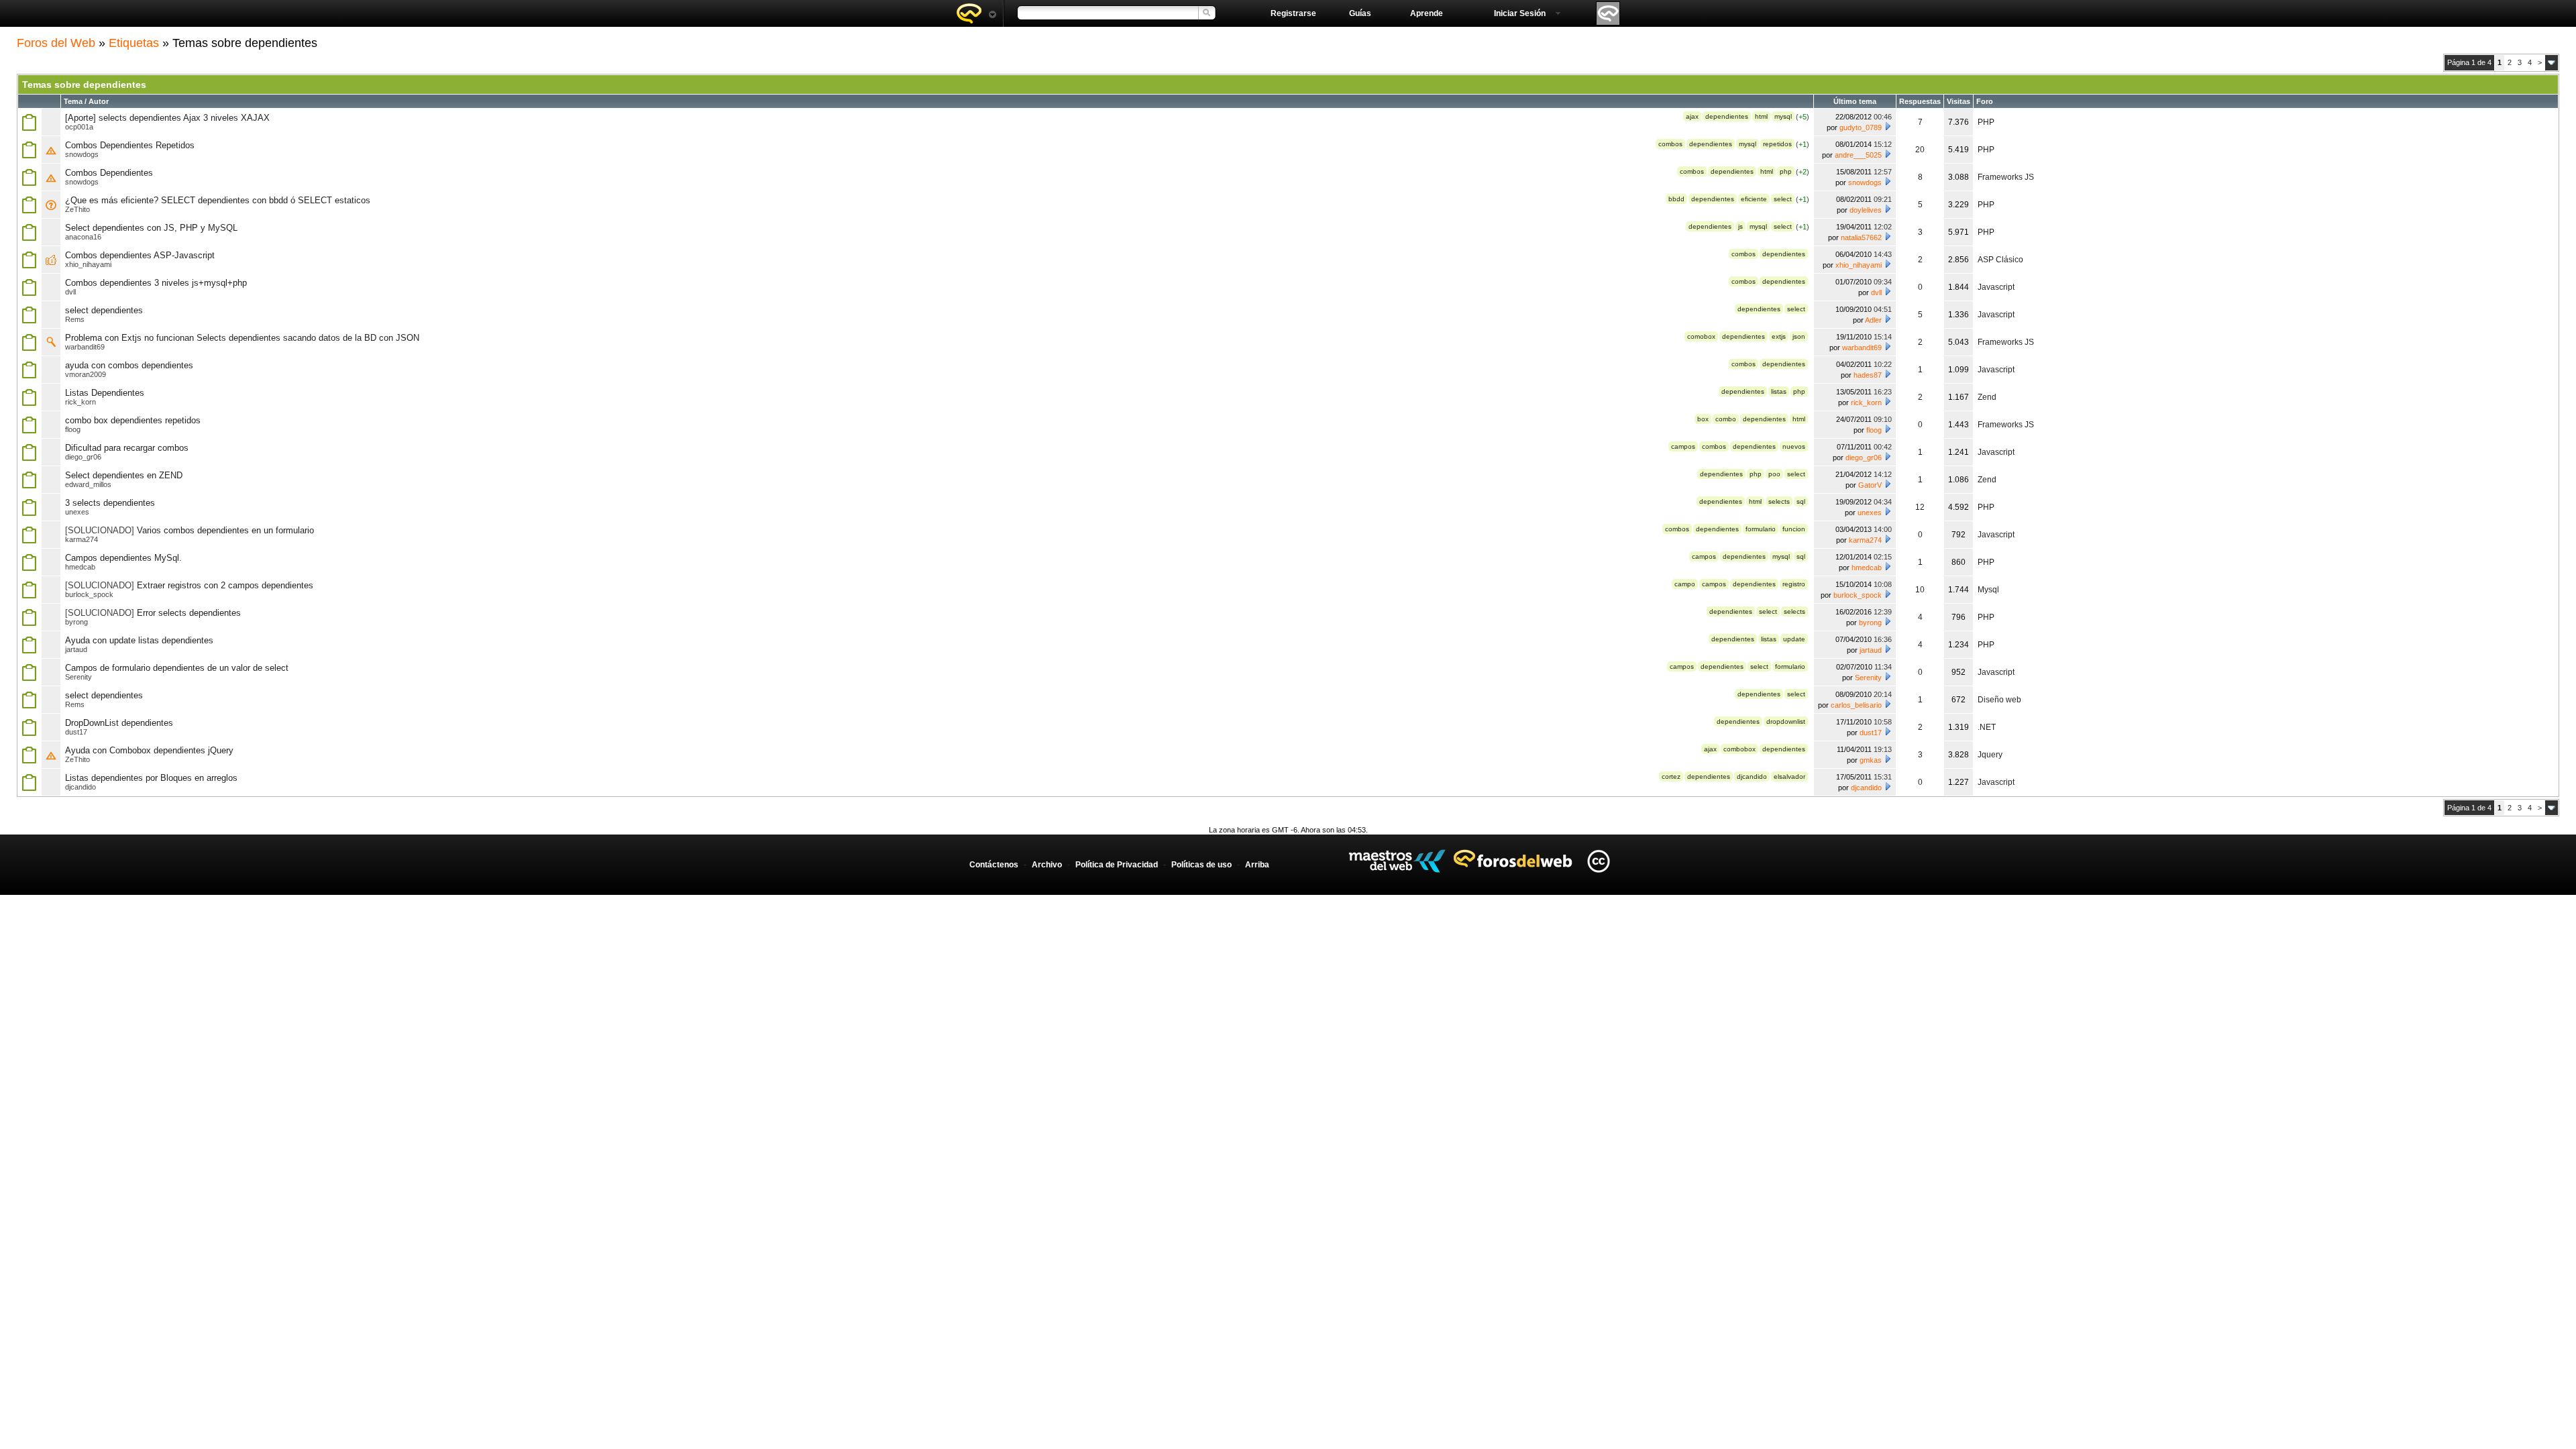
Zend (1987, 397)
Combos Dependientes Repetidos (130, 145)
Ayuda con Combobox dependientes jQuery (149, 750)
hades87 (1868, 375)
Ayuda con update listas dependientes (139, 640)
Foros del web (976, 13)
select (1783, 199)
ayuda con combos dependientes (129, 365)
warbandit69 (85, 347)
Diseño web (1999, 700)
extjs (1779, 336)
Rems (75, 319)
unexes (77, 512)
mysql (1783, 116)
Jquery (1990, 755)
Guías (1360, 13)
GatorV (1870, 485)
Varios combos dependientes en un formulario (225, 530)
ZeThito (77, 209)
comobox (1701, 336)
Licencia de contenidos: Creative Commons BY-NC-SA (1598, 861)
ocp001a (79, 127)
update (1794, 639)
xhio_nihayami (88, 264)
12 (1920, 507)
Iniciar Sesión (1520, 13)
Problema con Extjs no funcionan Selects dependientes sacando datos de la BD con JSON (242, 338)
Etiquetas (134, 43)
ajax (1692, 116)
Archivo (1047, 865)
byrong (76, 622)
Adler (1873, 320)
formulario (1761, 529)
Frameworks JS (2006, 177)
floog (73, 429)
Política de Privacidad (1117, 865)
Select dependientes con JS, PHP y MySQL (151, 228)
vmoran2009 (86, 374)
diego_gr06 (83, 457)
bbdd (1676, 199)
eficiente (1754, 199)
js (1740, 226)
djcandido (1752, 776)
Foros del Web (56, 43)
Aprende (1427, 13)
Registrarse (1293, 13)
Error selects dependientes (189, 613)
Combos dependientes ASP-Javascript (140, 255)
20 (1920, 150)
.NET (1987, 727)
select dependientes (104, 310)
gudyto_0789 (1861, 127)
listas (1779, 391)
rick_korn (80, 402)
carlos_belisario (1856, 705)
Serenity (78, 677)
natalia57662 (1861, 237)
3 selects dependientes (110, 503)
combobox (1739, 749)
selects (1779, 501)
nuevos (1794, 446)
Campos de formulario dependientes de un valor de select (177, 668)
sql (1801, 501)
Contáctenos (994, 865)
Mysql (1988, 590)
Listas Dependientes (105, 393)
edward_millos (88, 484)
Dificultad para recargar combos (127, 448)
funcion (1794, 529)
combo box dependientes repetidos (133, 420)
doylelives (1866, 210)
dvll (70, 292)
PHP (1986, 122)
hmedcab (80, 567)
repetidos (1777, 144)
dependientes (1727, 116)
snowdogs (82, 154)
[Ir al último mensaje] (1888, 126)
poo (1774, 474)
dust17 (76, 732)
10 (1920, 590)
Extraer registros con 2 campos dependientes (225, 585)
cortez (1671, 776)
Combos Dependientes (109, 173)
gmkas (1871, 760)
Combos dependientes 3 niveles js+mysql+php (156, 283)
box (1703, 419)
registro (1794, 584)
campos (1683, 446)
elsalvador (1789, 776)
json (1799, 336)
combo (1726, 419)
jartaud (76, 649)
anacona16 (83, 237)
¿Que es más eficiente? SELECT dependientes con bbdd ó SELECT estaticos (218, 200)
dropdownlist (1786, 721)
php (1786, 171)
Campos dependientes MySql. (123, 558)
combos (1670, 144)
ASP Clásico (2000, 260)
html (1761, 116)
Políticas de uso (1201, 865)
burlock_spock (89, 594)
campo (1685, 584)
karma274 (82, 539)
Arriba (1257, 865)
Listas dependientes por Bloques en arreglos (151, 778)
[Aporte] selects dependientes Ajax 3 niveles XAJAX (167, 118)
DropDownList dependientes (119, 723)
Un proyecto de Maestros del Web (1397, 861)
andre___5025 (1858, 155)
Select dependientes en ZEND (124, 475)
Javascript (1996, 287)
